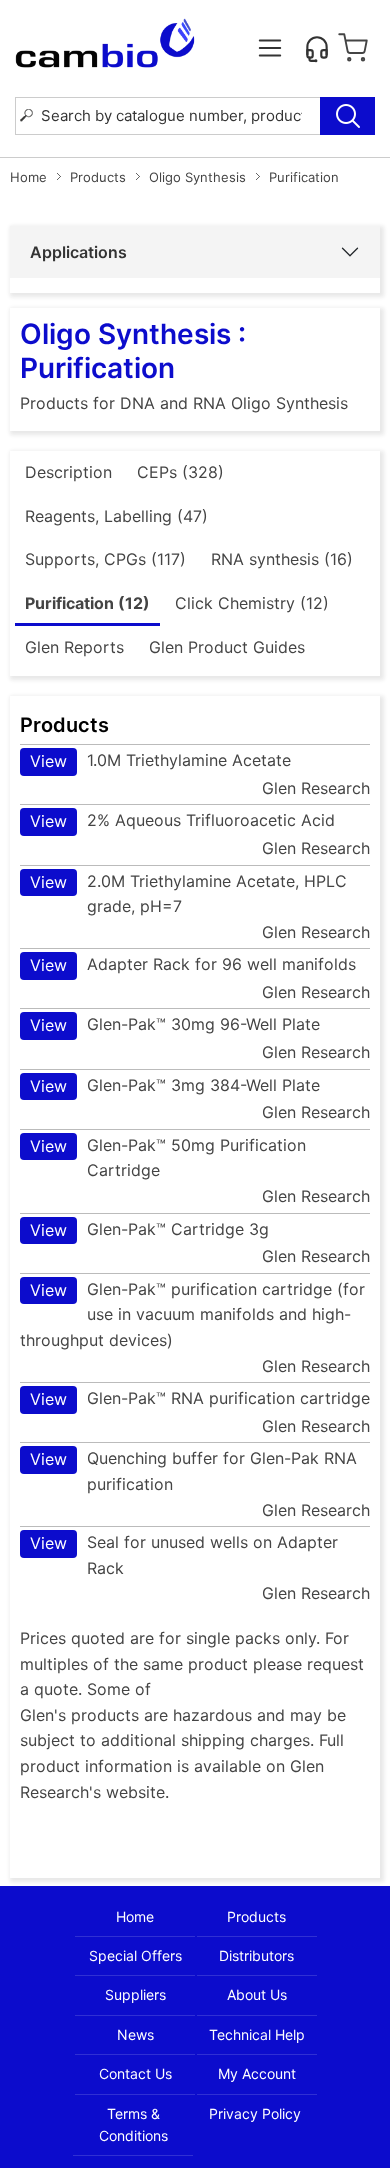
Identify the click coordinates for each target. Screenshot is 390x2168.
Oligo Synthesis (197, 177)
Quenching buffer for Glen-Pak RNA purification (193, 1471)
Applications (78, 252)
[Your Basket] (353, 48)
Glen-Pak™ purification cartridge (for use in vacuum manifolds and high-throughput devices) (192, 1314)
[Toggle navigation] (270, 48)
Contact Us (135, 2073)
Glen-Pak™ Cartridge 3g (149, 1229)
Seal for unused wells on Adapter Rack (184, 1555)
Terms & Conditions (133, 2124)
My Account (257, 2073)
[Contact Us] (317, 48)
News (135, 2034)
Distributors (256, 1955)
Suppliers (135, 1994)
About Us (257, 1994)
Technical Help (257, 2034)
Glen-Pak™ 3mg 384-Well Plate (175, 1085)
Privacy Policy (255, 2113)
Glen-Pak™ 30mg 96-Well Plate (175, 1024)
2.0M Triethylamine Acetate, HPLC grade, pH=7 (188, 894)
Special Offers (135, 1955)
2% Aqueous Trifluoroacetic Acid (182, 820)
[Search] (347, 116)
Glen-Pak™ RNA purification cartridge (200, 1398)
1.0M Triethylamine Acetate (160, 760)
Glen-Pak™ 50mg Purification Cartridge (168, 1158)
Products (98, 177)
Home (28, 177)
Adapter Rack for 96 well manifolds (193, 964)
